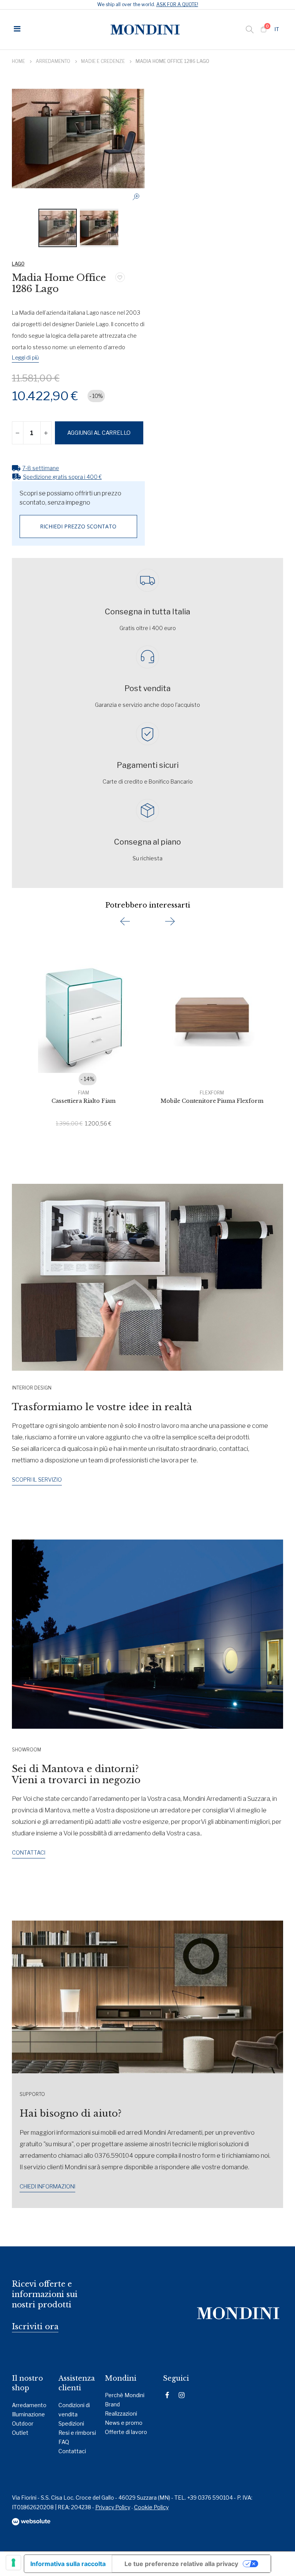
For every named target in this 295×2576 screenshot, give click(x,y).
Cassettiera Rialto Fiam (84, 1101)
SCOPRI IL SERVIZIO (37, 1479)
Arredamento (53, 61)
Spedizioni (71, 2423)
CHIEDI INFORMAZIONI (47, 2186)
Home (18, 61)
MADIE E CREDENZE (103, 61)
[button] (278, 30)
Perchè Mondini (125, 2395)
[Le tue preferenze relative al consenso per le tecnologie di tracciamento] (13, 2563)
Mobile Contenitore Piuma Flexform (212, 1101)
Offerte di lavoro (126, 2432)
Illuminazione (28, 2414)
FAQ (64, 2442)
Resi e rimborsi (77, 2433)
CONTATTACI (29, 1852)
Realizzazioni (121, 2413)
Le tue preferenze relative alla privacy (181, 2564)
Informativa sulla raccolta (68, 2564)
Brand (112, 2404)
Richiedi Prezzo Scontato (78, 526)
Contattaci (72, 2451)
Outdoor (23, 2423)
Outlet (20, 2433)
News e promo (124, 2423)
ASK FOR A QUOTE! (177, 4)
